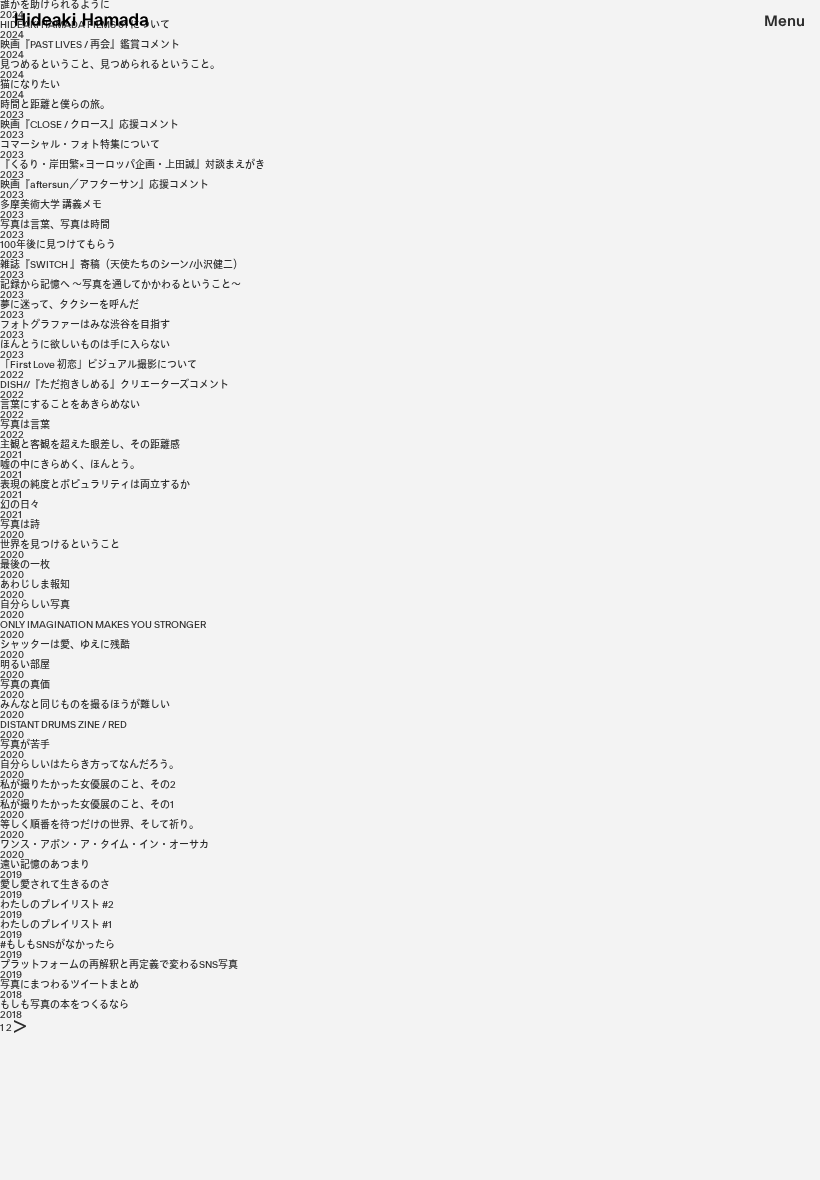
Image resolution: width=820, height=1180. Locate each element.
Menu (784, 21)
